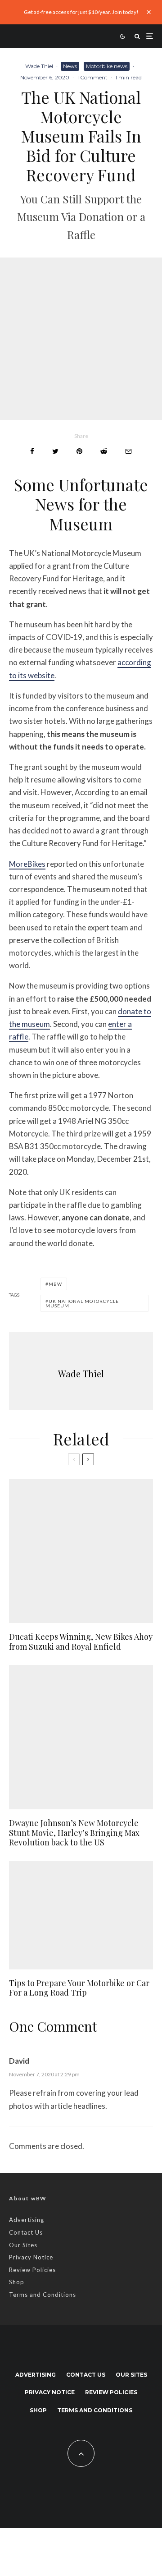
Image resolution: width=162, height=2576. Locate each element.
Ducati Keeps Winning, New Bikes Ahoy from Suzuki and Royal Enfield (81, 1642)
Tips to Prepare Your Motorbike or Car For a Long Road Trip (79, 1988)
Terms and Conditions (43, 2295)
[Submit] (104, 451)
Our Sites (23, 2245)
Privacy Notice (31, 2257)
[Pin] (79, 451)
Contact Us (26, 2232)
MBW (55, 1284)
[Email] (128, 451)
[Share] (32, 451)
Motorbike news (107, 66)
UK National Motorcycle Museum (82, 1303)
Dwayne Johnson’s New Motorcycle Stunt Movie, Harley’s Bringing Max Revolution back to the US (74, 1833)
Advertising (27, 2220)
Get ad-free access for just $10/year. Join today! (81, 12)
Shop (17, 2282)
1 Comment (92, 77)
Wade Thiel (39, 66)
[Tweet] (55, 451)
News (70, 66)
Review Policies (32, 2270)
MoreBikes (27, 864)
